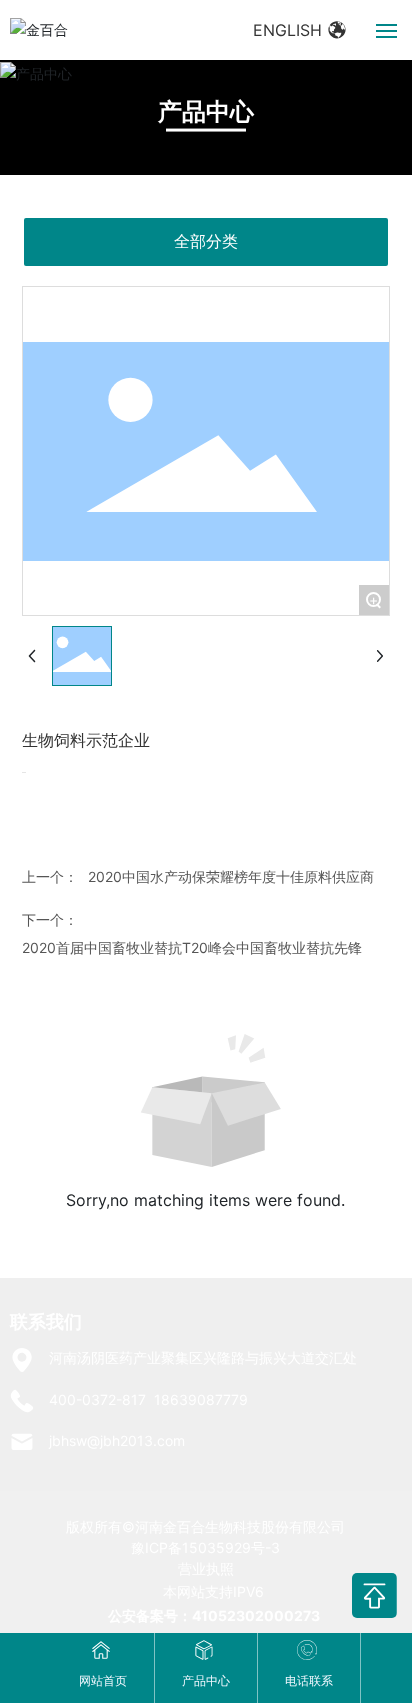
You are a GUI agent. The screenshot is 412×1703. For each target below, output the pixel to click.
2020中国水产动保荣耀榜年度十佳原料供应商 (231, 876)
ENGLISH (290, 30)
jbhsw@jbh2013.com (117, 1440)
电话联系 (309, 1680)
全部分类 (206, 241)
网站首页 (103, 1680)
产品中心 (206, 111)
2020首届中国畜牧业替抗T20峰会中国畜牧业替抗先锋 (192, 947)
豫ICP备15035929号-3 (205, 1547)
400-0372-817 (97, 1399)
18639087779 (201, 1399)
